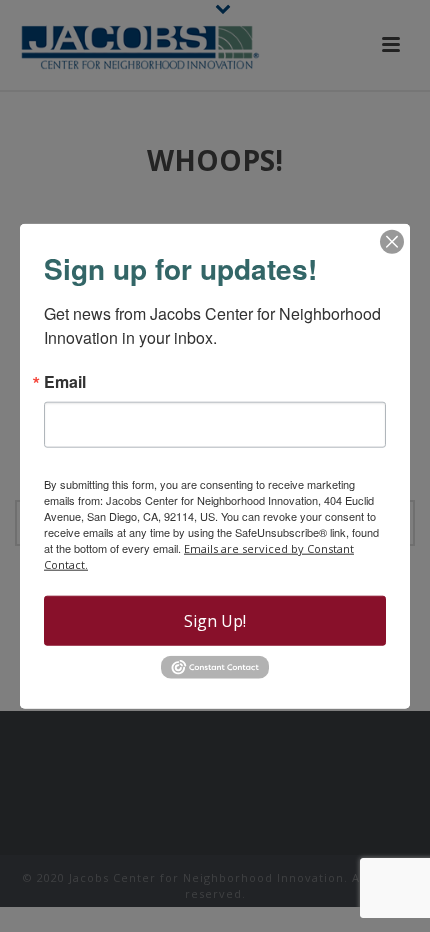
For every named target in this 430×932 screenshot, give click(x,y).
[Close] (392, 242)
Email (65, 382)
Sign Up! (215, 621)
